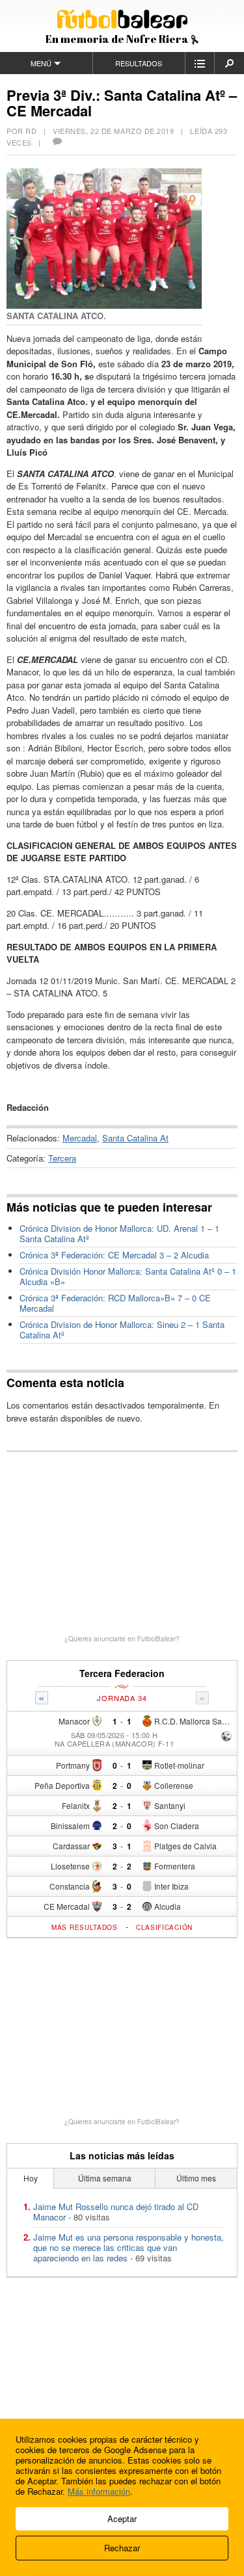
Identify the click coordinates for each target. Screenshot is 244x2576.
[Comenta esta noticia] (57, 142)
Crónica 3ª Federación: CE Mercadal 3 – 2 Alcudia (114, 1255)
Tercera (62, 1158)
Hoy (31, 2178)
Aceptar (122, 2518)
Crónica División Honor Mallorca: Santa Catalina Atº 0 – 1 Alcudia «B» (128, 1276)
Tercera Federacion (122, 1673)
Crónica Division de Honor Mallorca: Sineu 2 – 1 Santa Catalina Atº (122, 1330)
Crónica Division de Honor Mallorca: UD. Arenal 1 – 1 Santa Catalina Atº (119, 1233)
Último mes (196, 2178)
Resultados (139, 63)
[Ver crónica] (226, 1737)
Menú (41, 63)
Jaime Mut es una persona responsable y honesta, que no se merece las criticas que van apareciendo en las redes (129, 2247)
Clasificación (164, 1927)
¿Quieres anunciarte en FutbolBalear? (122, 1639)
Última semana (105, 2178)
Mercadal (80, 1138)
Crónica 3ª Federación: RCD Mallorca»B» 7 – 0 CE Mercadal (115, 1303)
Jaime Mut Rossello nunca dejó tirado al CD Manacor (116, 2212)
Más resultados (85, 1927)
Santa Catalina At (135, 1138)
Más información (99, 2491)
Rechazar (122, 2548)
